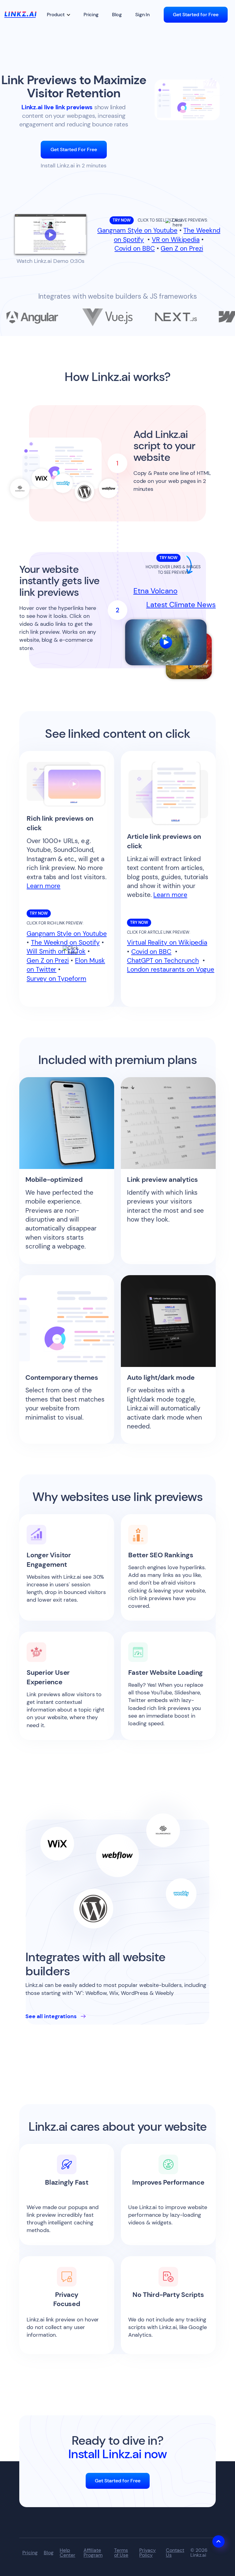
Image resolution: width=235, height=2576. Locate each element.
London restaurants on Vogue (171, 969)
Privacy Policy (147, 2553)
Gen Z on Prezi (182, 248)
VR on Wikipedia (176, 240)
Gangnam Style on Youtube (137, 230)
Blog (117, 15)
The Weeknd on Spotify (65, 943)
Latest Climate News (181, 605)
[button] (59, 15)
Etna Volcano (155, 591)
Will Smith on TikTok (56, 951)
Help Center (67, 2553)
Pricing (91, 15)
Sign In (142, 15)
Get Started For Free (74, 149)
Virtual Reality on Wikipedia (167, 943)
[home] (20, 15)
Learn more (43, 886)
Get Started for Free (196, 15)
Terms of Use (121, 2553)
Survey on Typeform (56, 979)
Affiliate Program (93, 2553)
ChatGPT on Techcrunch (163, 961)
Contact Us (175, 2553)
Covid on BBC (134, 248)
